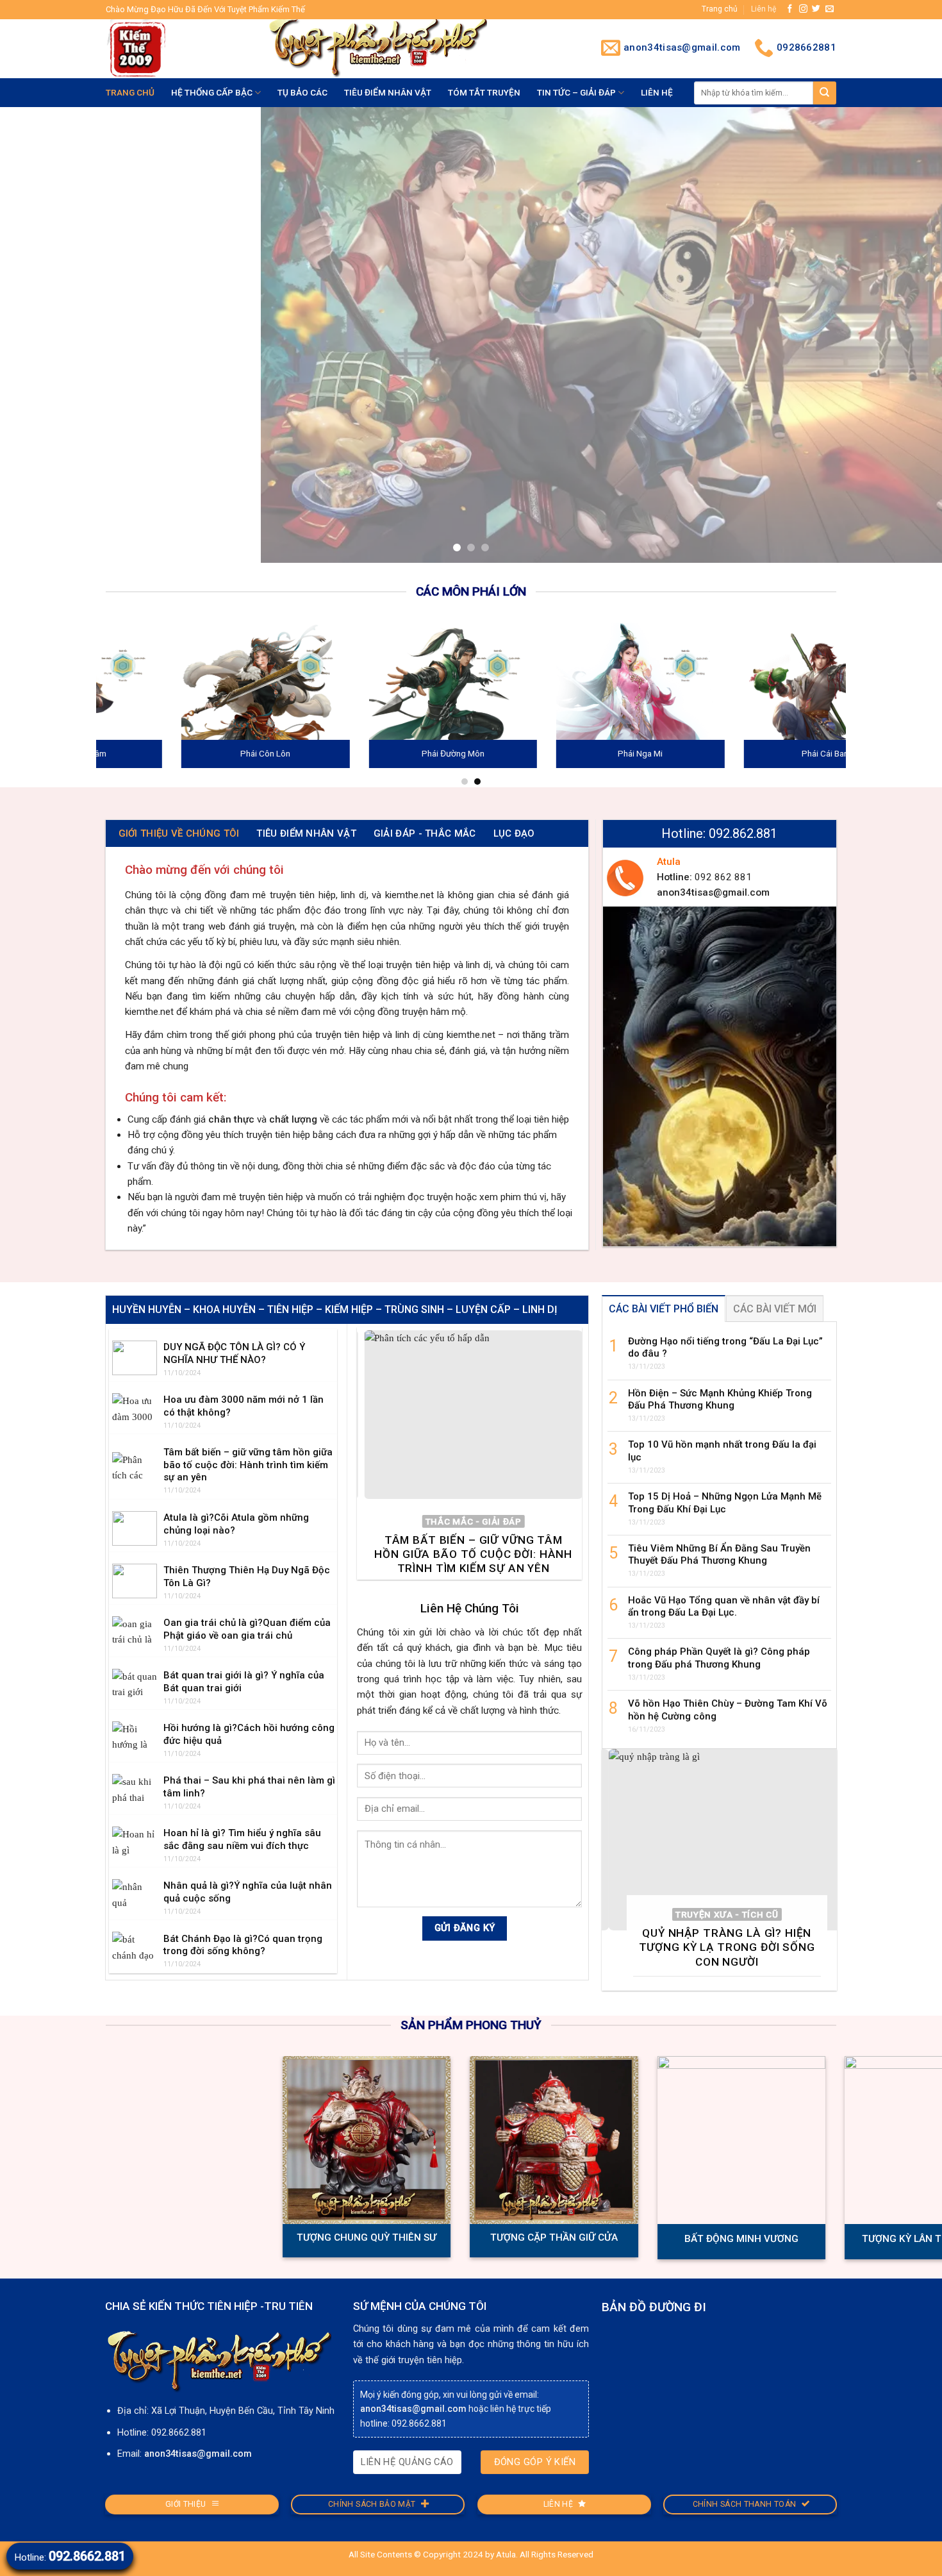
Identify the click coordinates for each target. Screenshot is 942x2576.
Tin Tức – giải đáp (576, 92)
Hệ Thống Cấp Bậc (212, 92)
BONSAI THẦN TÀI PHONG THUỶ (261, 2243)
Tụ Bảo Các (302, 92)
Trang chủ (720, 9)
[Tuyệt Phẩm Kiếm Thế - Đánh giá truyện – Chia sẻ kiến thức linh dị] (177, 49)
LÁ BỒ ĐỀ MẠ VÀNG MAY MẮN (74, 2243)
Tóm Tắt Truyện (484, 92)
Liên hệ (764, 9)
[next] (907, 337)
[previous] (35, 337)
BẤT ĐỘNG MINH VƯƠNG (824, 2243)
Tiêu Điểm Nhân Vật (388, 92)
